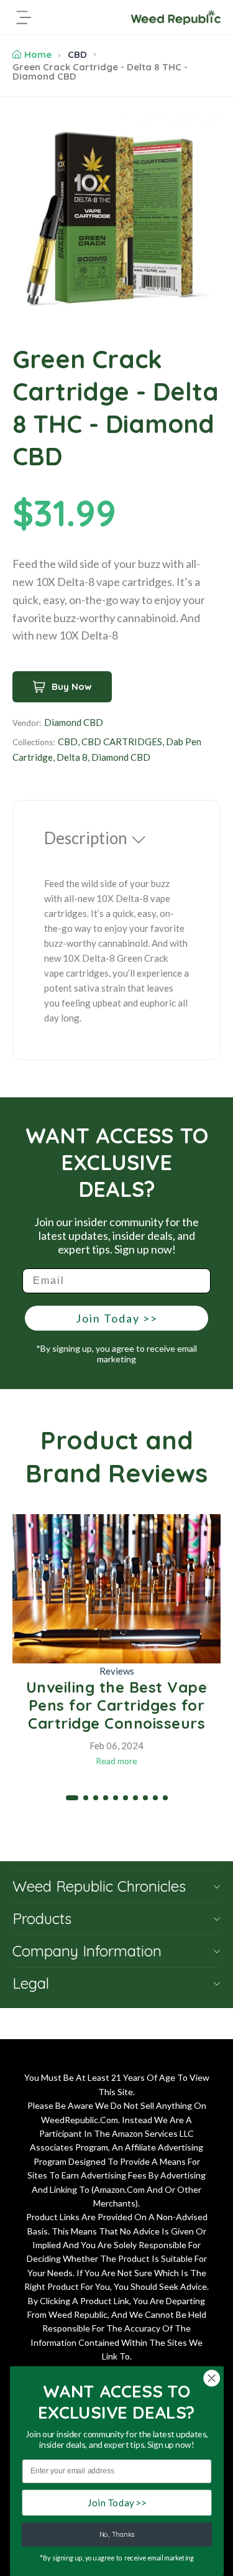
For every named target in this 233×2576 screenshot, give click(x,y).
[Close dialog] (212, 2378)
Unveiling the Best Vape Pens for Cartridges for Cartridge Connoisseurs (117, 1705)
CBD (77, 54)
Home (38, 54)
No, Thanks (116, 2535)
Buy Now (72, 686)
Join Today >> (117, 1318)
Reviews (117, 1671)
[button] (72, 1798)
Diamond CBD (74, 722)
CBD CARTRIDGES (122, 742)
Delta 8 (72, 757)
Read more (116, 1761)
